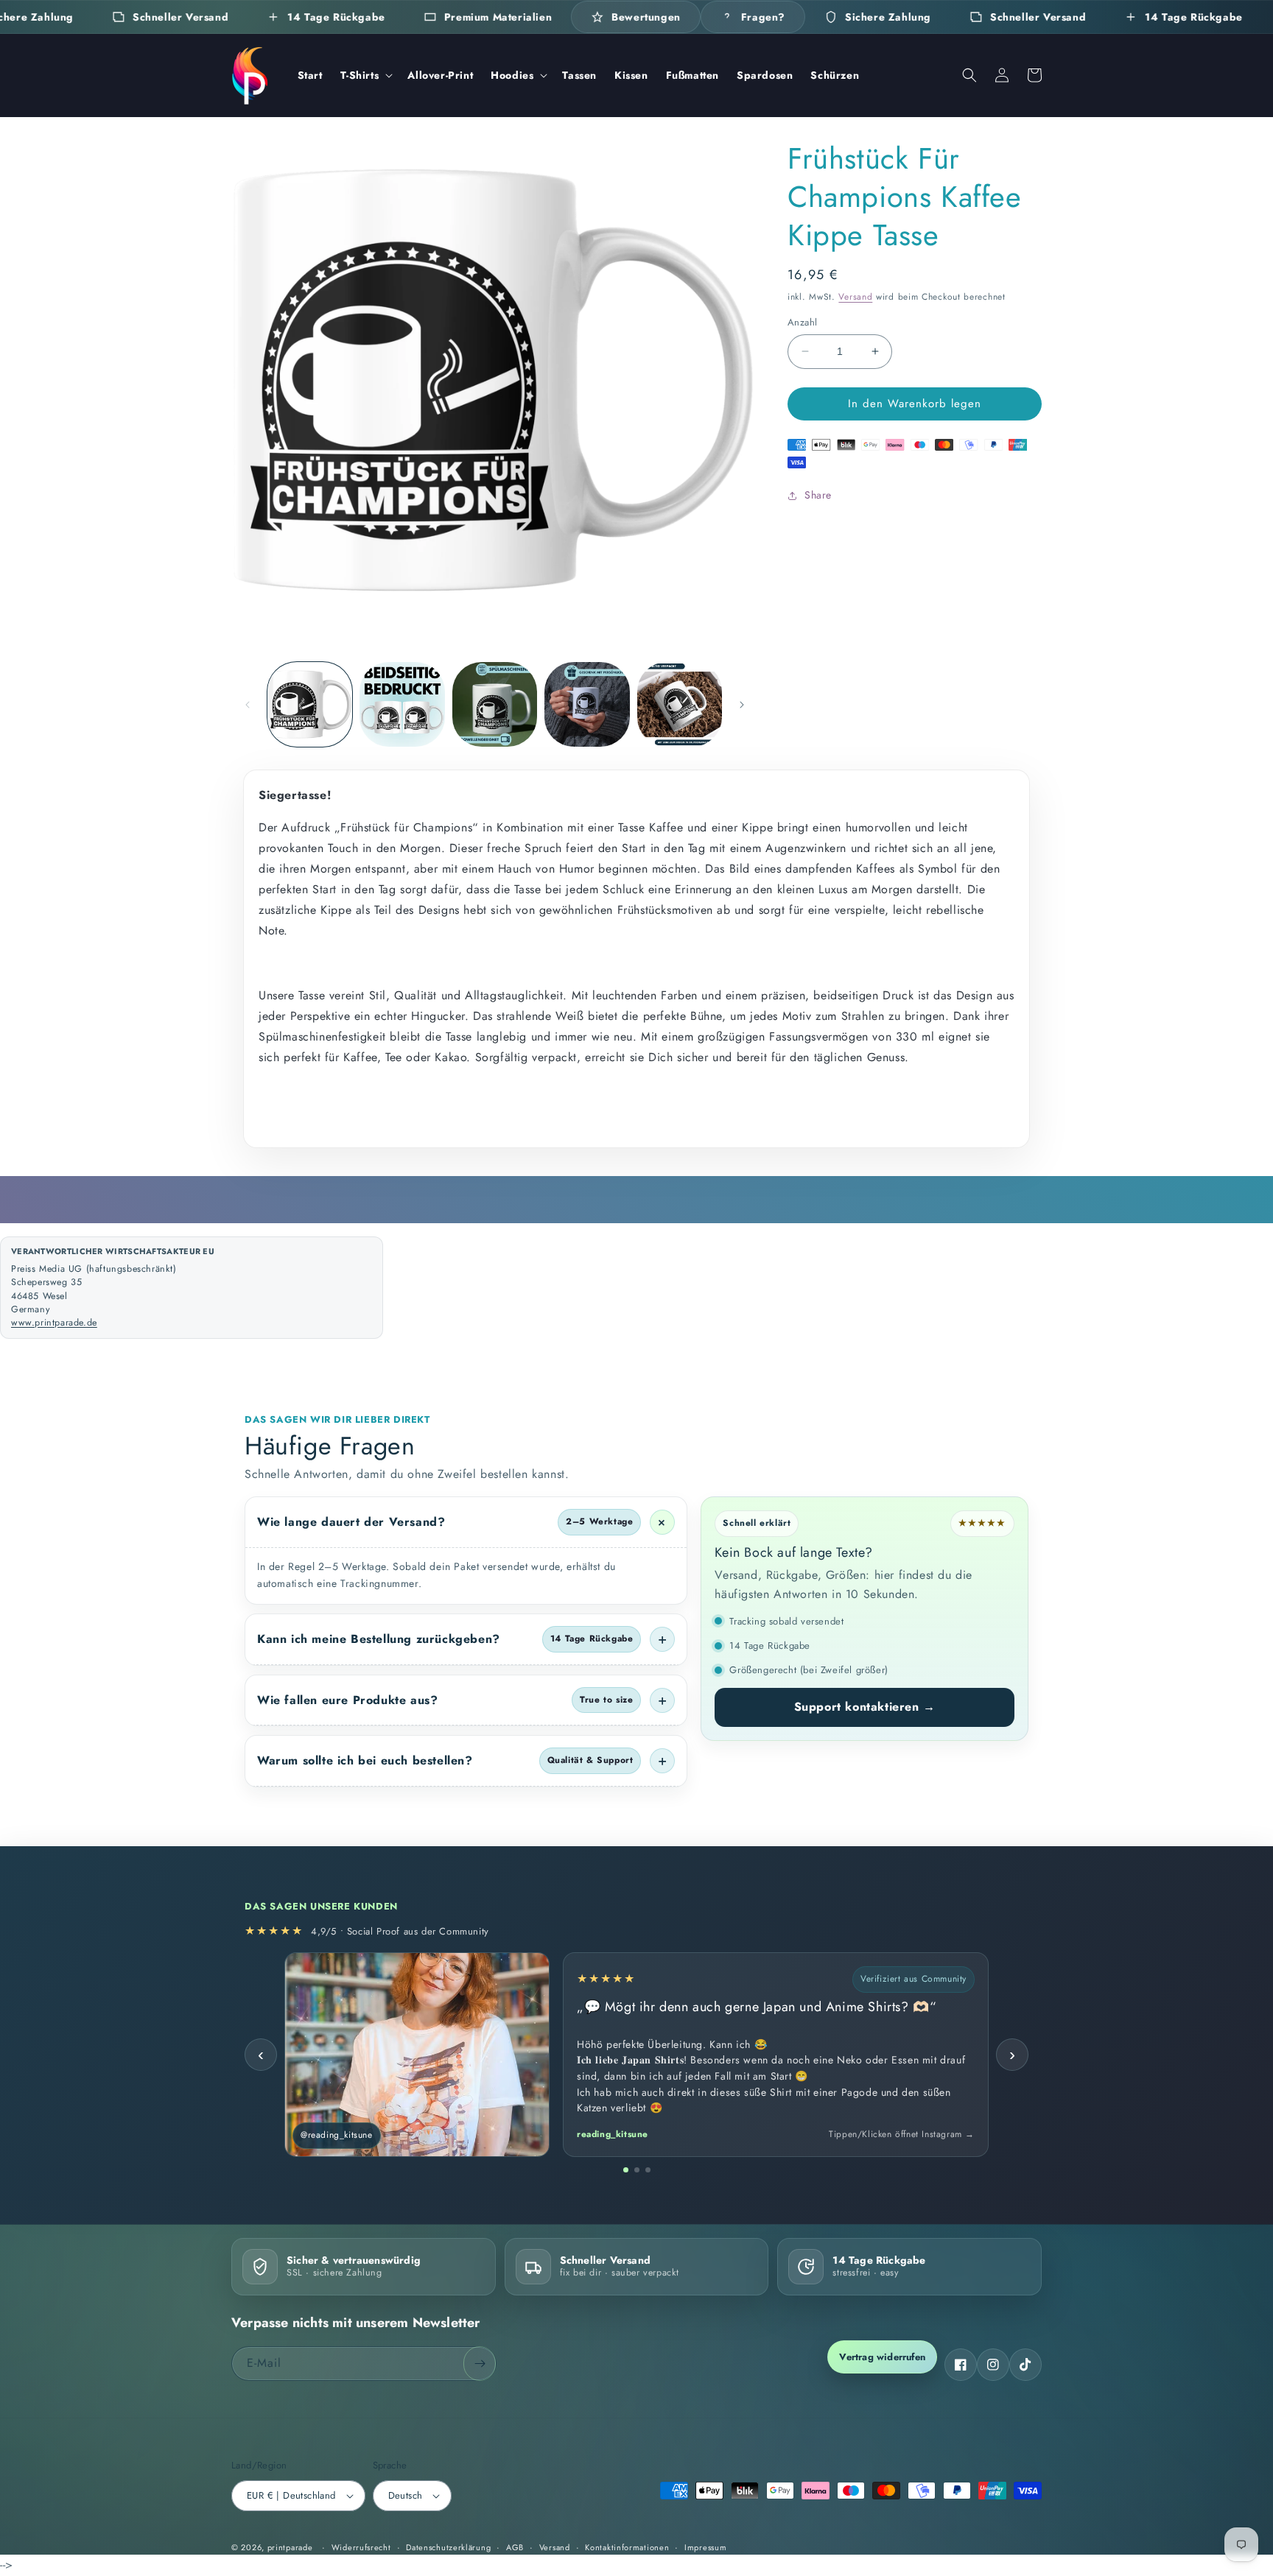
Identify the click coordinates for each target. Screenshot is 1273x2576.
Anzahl (802, 322)
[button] (365, 75)
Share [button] (818, 495)
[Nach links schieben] (248, 705)
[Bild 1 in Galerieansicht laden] (310, 704)
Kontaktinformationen (627, 2547)
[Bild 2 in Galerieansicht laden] (402, 704)
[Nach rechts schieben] (742, 705)
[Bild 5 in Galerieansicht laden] (680, 704)
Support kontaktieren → (865, 1707)
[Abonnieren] (480, 2364)
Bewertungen (646, 17)
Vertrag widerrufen (882, 2357)
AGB (515, 2547)
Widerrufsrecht (361, 2547)
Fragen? (763, 17)
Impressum (705, 2547)
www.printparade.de (54, 1323)
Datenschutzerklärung (448, 2547)
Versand (855, 297)
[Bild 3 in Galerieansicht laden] (495, 704)
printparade (290, 2547)
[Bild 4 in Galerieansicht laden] (587, 704)
